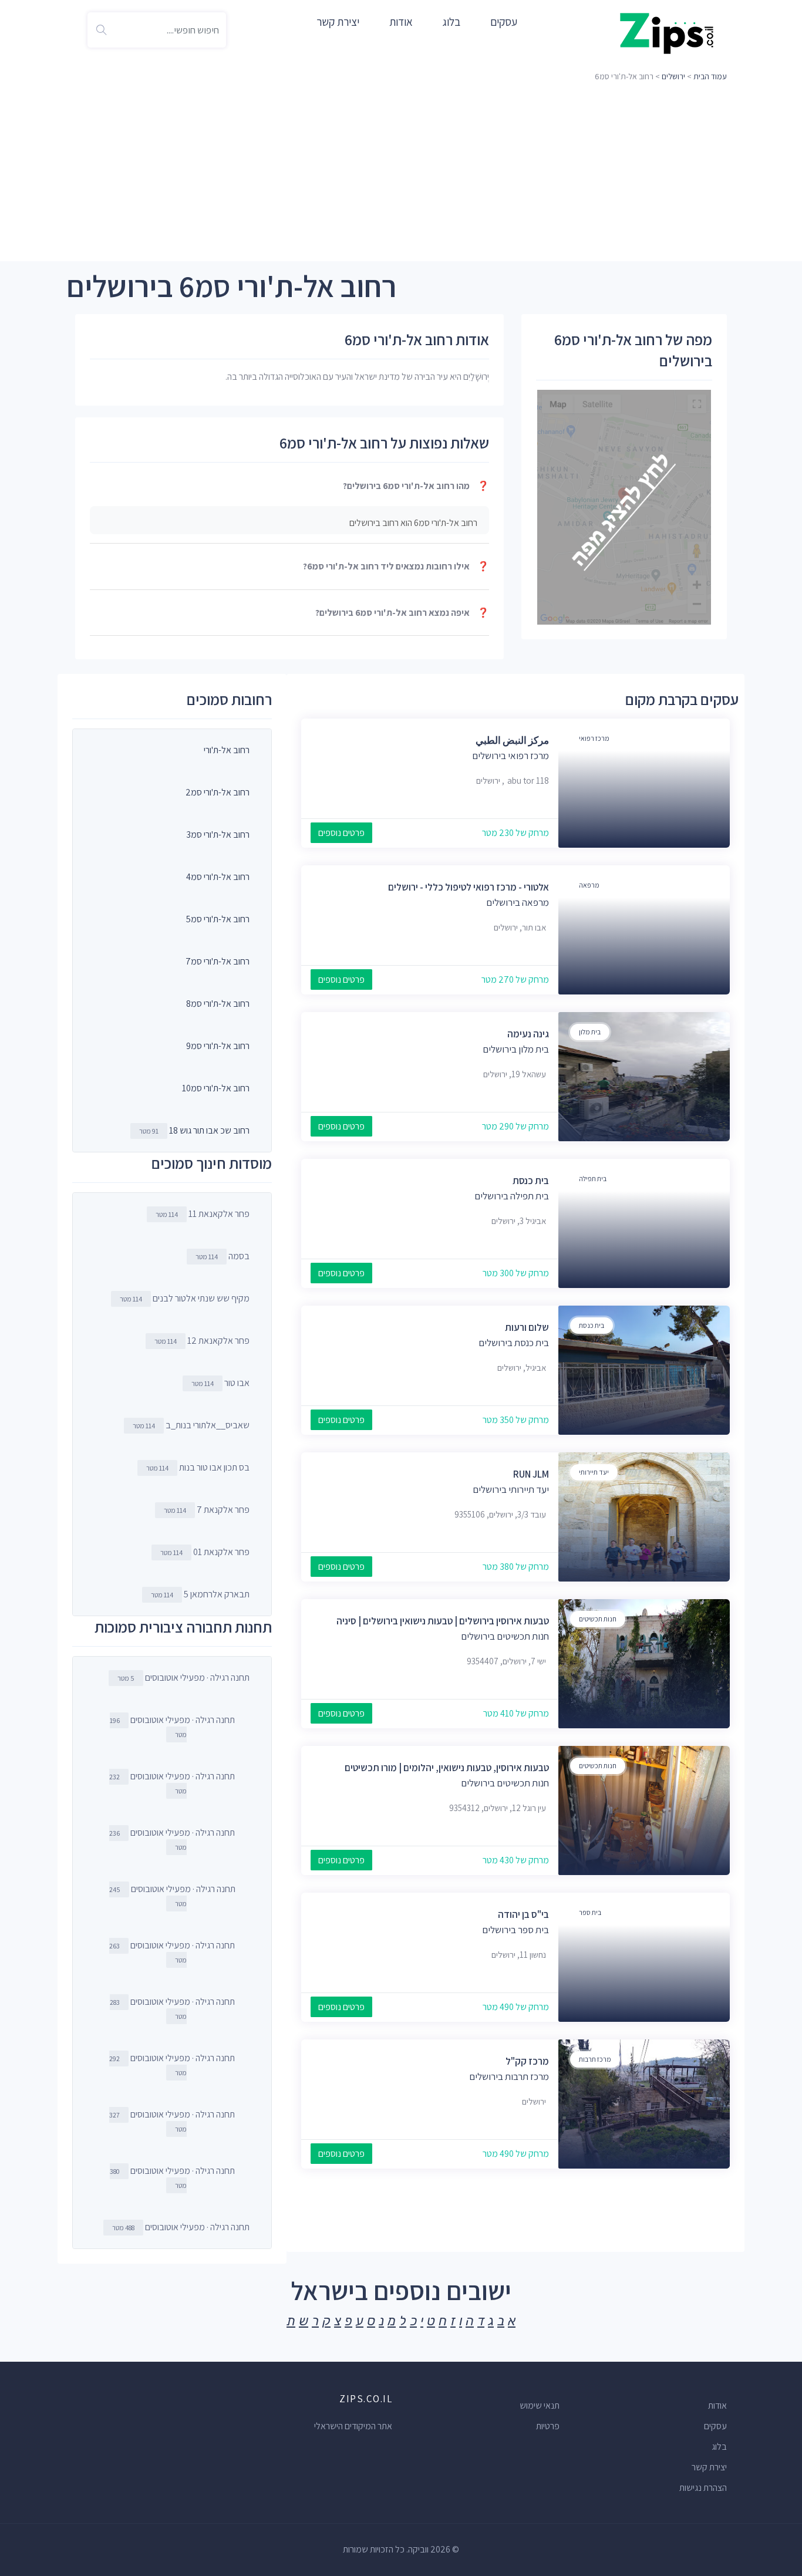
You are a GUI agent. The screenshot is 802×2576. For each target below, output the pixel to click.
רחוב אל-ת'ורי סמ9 (218, 1046)
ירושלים (673, 76)
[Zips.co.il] (667, 33)
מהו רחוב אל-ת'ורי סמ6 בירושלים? (416, 486)
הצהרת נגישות (703, 2488)
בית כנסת (531, 1181)
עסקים (504, 22)
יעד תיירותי (594, 1472)
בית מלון (590, 1032)
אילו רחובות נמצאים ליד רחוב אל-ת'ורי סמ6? (396, 566)
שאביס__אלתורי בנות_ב (191, 1425)
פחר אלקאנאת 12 (202, 1341)
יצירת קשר (338, 22)
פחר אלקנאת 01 (205, 1552)
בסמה (223, 1256)
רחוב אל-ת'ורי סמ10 (216, 1088)
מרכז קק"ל (527, 2061)
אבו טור (220, 1383)
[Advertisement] (401, 173)
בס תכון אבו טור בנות (198, 1467)
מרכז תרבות (595, 2059)
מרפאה (589, 885)
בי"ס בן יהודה (523, 1914)
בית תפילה (593, 1179)
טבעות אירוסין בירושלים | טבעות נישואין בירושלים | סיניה (443, 1621)
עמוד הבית (710, 76)
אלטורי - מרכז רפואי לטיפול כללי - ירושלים (469, 887)
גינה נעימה (528, 1034)
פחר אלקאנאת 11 (203, 1214)
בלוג (451, 22)
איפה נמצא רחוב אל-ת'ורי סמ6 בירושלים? (402, 613)
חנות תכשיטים (598, 1619)
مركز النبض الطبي (512, 740)
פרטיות (548, 2426)
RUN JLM (531, 1474)
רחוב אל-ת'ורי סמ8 (218, 1004)
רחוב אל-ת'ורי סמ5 (218, 919)
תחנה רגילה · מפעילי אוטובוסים (183, 1678)
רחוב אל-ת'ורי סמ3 (218, 834)
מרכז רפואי (594, 738)
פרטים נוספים (341, 833)
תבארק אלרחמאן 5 (200, 1594)
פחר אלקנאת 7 (207, 1510)
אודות (401, 22)
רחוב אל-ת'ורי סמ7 (218, 961)
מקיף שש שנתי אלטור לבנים (185, 1298)
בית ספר (590, 1912)
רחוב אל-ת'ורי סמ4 (218, 877)
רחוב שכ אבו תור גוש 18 (209, 1130)
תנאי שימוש (540, 2405)
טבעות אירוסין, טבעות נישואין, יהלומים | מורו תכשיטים (447, 1768)
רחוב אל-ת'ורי (227, 750)
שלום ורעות (527, 1327)
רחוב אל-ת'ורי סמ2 (218, 792)
